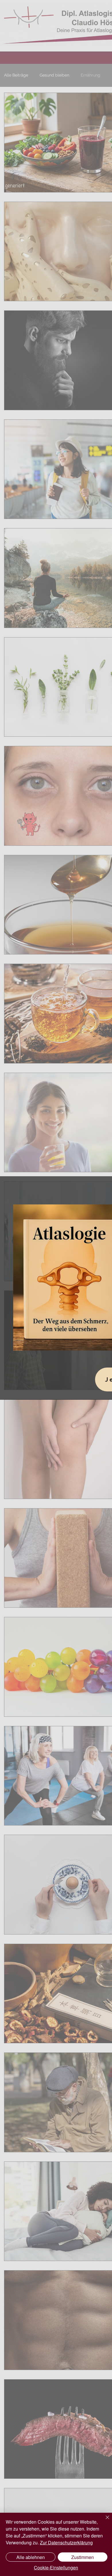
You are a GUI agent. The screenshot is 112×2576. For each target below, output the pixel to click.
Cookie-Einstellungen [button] (56, 2568)
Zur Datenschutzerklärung (66, 2542)
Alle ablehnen (31, 2557)
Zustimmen (83, 2557)
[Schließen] (104, 2521)
